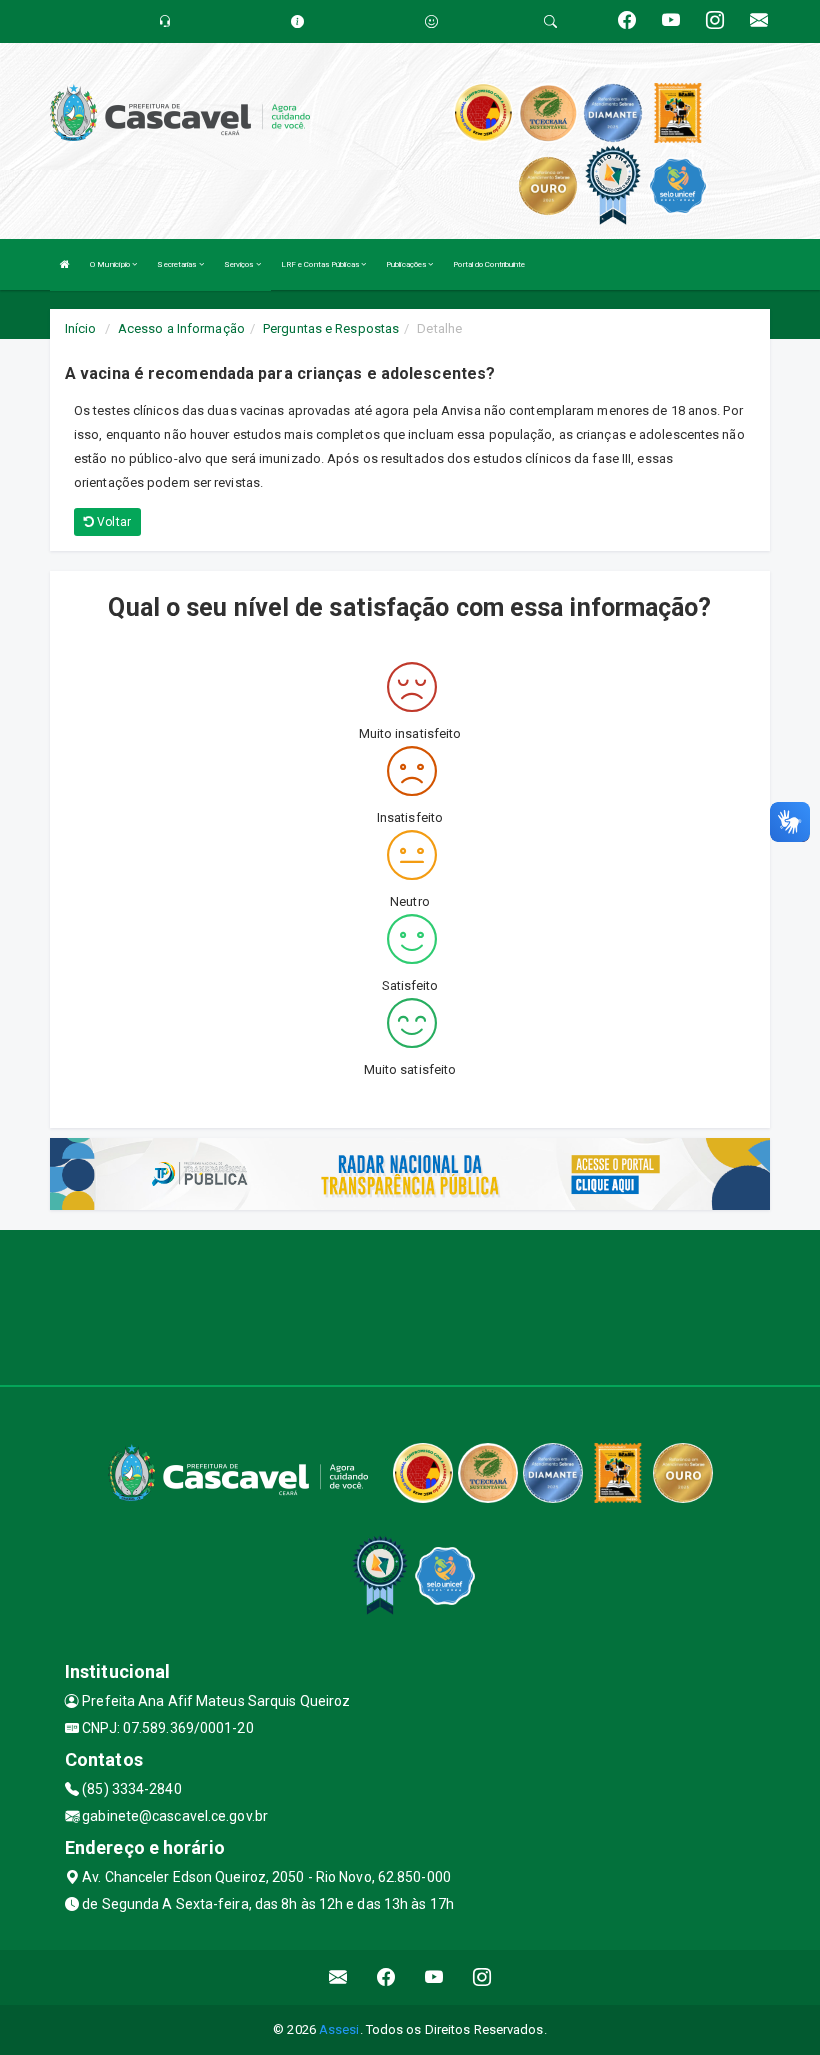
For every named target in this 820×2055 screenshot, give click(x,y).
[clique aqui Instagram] (482, 1977)
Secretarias (177, 264)
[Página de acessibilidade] (431, 21)
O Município (111, 264)
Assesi (339, 2029)
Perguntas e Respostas (331, 328)
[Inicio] (65, 264)
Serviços (240, 264)
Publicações (407, 264)
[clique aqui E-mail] (338, 1977)
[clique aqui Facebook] (386, 1977)
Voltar (112, 522)
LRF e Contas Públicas (321, 264)
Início (81, 328)
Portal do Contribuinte (489, 264)
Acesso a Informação (181, 328)
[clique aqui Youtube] (434, 1977)
